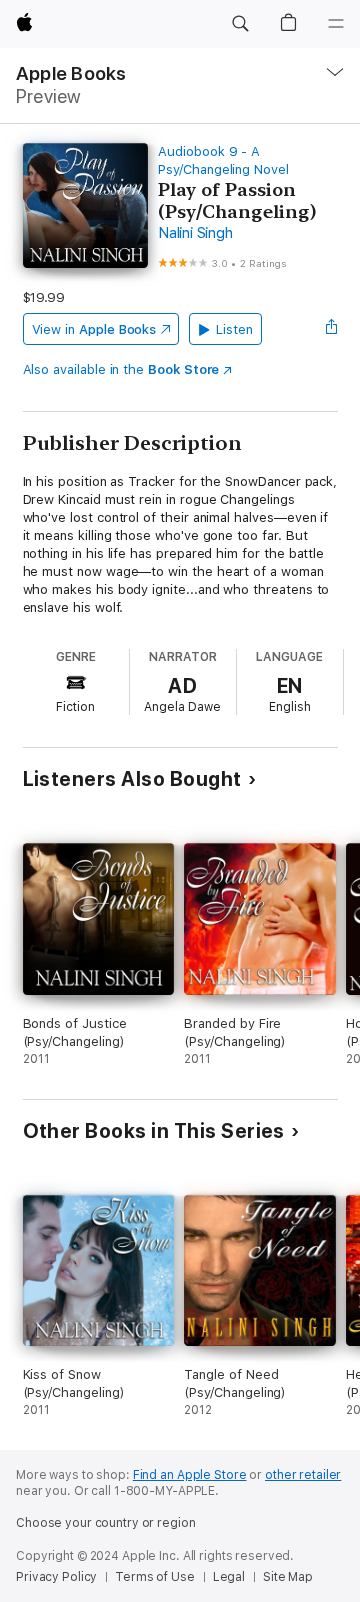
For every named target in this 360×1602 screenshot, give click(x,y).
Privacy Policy (56, 1577)
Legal (229, 1577)
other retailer (303, 1475)
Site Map (288, 1577)
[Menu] (336, 24)
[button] (240, 24)
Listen (234, 329)
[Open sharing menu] (331, 329)
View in (94, 329)
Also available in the (121, 369)
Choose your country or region (106, 1523)
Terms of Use (155, 1577)
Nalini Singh (195, 233)
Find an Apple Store (190, 1475)
